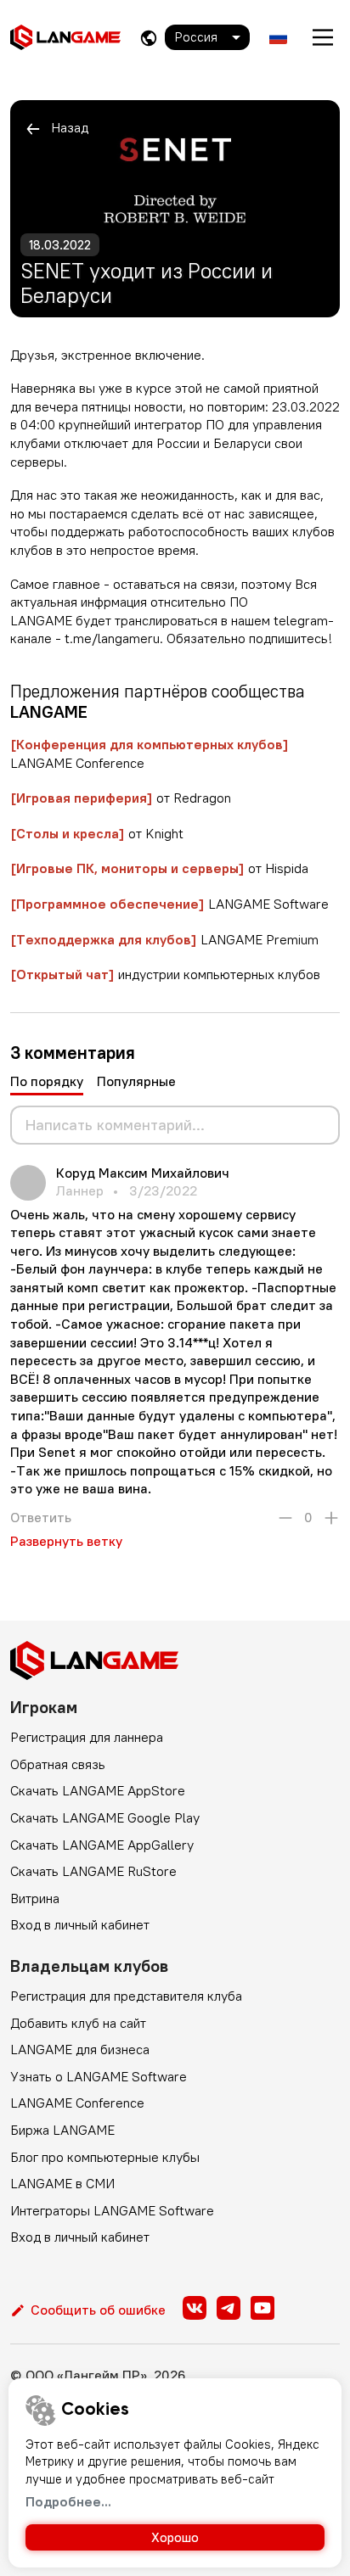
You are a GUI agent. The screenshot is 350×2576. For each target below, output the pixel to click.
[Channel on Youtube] (262, 2308)
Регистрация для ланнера (87, 1737)
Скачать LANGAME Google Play (105, 1817)
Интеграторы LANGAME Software (112, 2210)
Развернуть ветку (66, 1541)
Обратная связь (58, 1764)
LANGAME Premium (164, 939)
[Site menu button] (323, 37)
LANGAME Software (169, 904)
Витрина (35, 1898)
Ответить (41, 1517)
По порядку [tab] (47, 1081)
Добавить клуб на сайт (78, 2023)
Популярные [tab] (136, 1081)
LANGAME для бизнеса (80, 2049)
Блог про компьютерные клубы (105, 2157)
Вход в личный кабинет (80, 1924)
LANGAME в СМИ (62, 2183)
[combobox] (207, 37)
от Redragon (121, 798)
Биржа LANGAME (62, 2130)
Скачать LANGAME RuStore (93, 1871)
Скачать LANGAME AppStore (98, 1790)
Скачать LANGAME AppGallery (102, 1845)
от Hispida (159, 868)
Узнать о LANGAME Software (99, 2076)
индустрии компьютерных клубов (165, 974)
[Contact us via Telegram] (229, 2308)
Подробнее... (68, 2501)
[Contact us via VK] (195, 2308)
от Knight (97, 833)
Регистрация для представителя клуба (126, 1996)
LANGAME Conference (77, 2103)
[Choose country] (149, 38)
